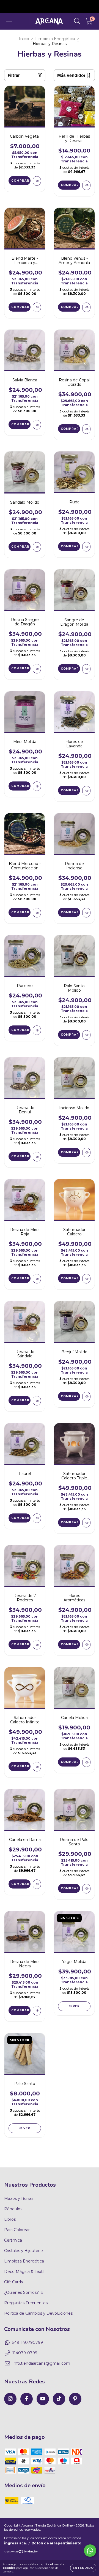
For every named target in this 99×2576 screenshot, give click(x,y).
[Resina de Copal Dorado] (86, 429)
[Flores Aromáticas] (86, 1645)
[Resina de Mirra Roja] (37, 1279)
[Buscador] (77, 21)
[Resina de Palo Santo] (86, 1889)
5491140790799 (28, 2342)
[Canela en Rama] (37, 1884)
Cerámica (13, 2240)
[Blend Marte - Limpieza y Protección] (37, 307)
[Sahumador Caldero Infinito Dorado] (37, 1767)
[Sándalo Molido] (37, 547)
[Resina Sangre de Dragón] (37, 669)
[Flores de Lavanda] (86, 791)
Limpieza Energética (55, 39)
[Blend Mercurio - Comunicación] (37, 913)
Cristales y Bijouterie (24, 2251)
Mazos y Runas (19, 2198)
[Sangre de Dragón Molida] (86, 669)
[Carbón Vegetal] (37, 181)
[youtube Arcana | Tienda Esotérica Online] (43, 2399)
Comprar (70, 185)
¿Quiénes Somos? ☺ (24, 2292)
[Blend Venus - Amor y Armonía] (86, 307)
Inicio (24, 39)
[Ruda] (86, 547)
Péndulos (13, 2209)
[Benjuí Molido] (86, 1397)
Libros (10, 2219)
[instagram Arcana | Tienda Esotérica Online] (10, 2399)
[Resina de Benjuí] (37, 1157)
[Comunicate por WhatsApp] (90, 2551)
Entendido (83, 2568)
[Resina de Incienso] (86, 913)
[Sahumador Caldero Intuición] (86, 1279)
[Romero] (37, 1030)
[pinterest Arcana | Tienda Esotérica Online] (75, 2399)
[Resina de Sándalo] (37, 1401)
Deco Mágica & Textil (24, 2272)
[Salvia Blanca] (37, 425)
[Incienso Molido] (86, 1153)
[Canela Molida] (86, 1762)
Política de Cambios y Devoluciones (38, 2313)
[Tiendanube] (21, 2552)
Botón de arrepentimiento (57, 2543)
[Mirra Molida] (37, 786)
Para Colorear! (17, 2230)
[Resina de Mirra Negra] (37, 2011)
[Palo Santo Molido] (86, 1035)
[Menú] (9, 21)
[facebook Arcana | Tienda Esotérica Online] (27, 2399)
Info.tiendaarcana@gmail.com (41, 2363)
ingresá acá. (15, 2543)
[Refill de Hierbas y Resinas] (86, 185)
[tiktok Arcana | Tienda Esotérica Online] (59, 2399)
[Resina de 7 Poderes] (37, 1645)
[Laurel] (37, 1518)
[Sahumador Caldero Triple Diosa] (86, 1523)
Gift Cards (13, 2282)
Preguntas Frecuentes (26, 2303)
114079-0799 (25, 2353)
